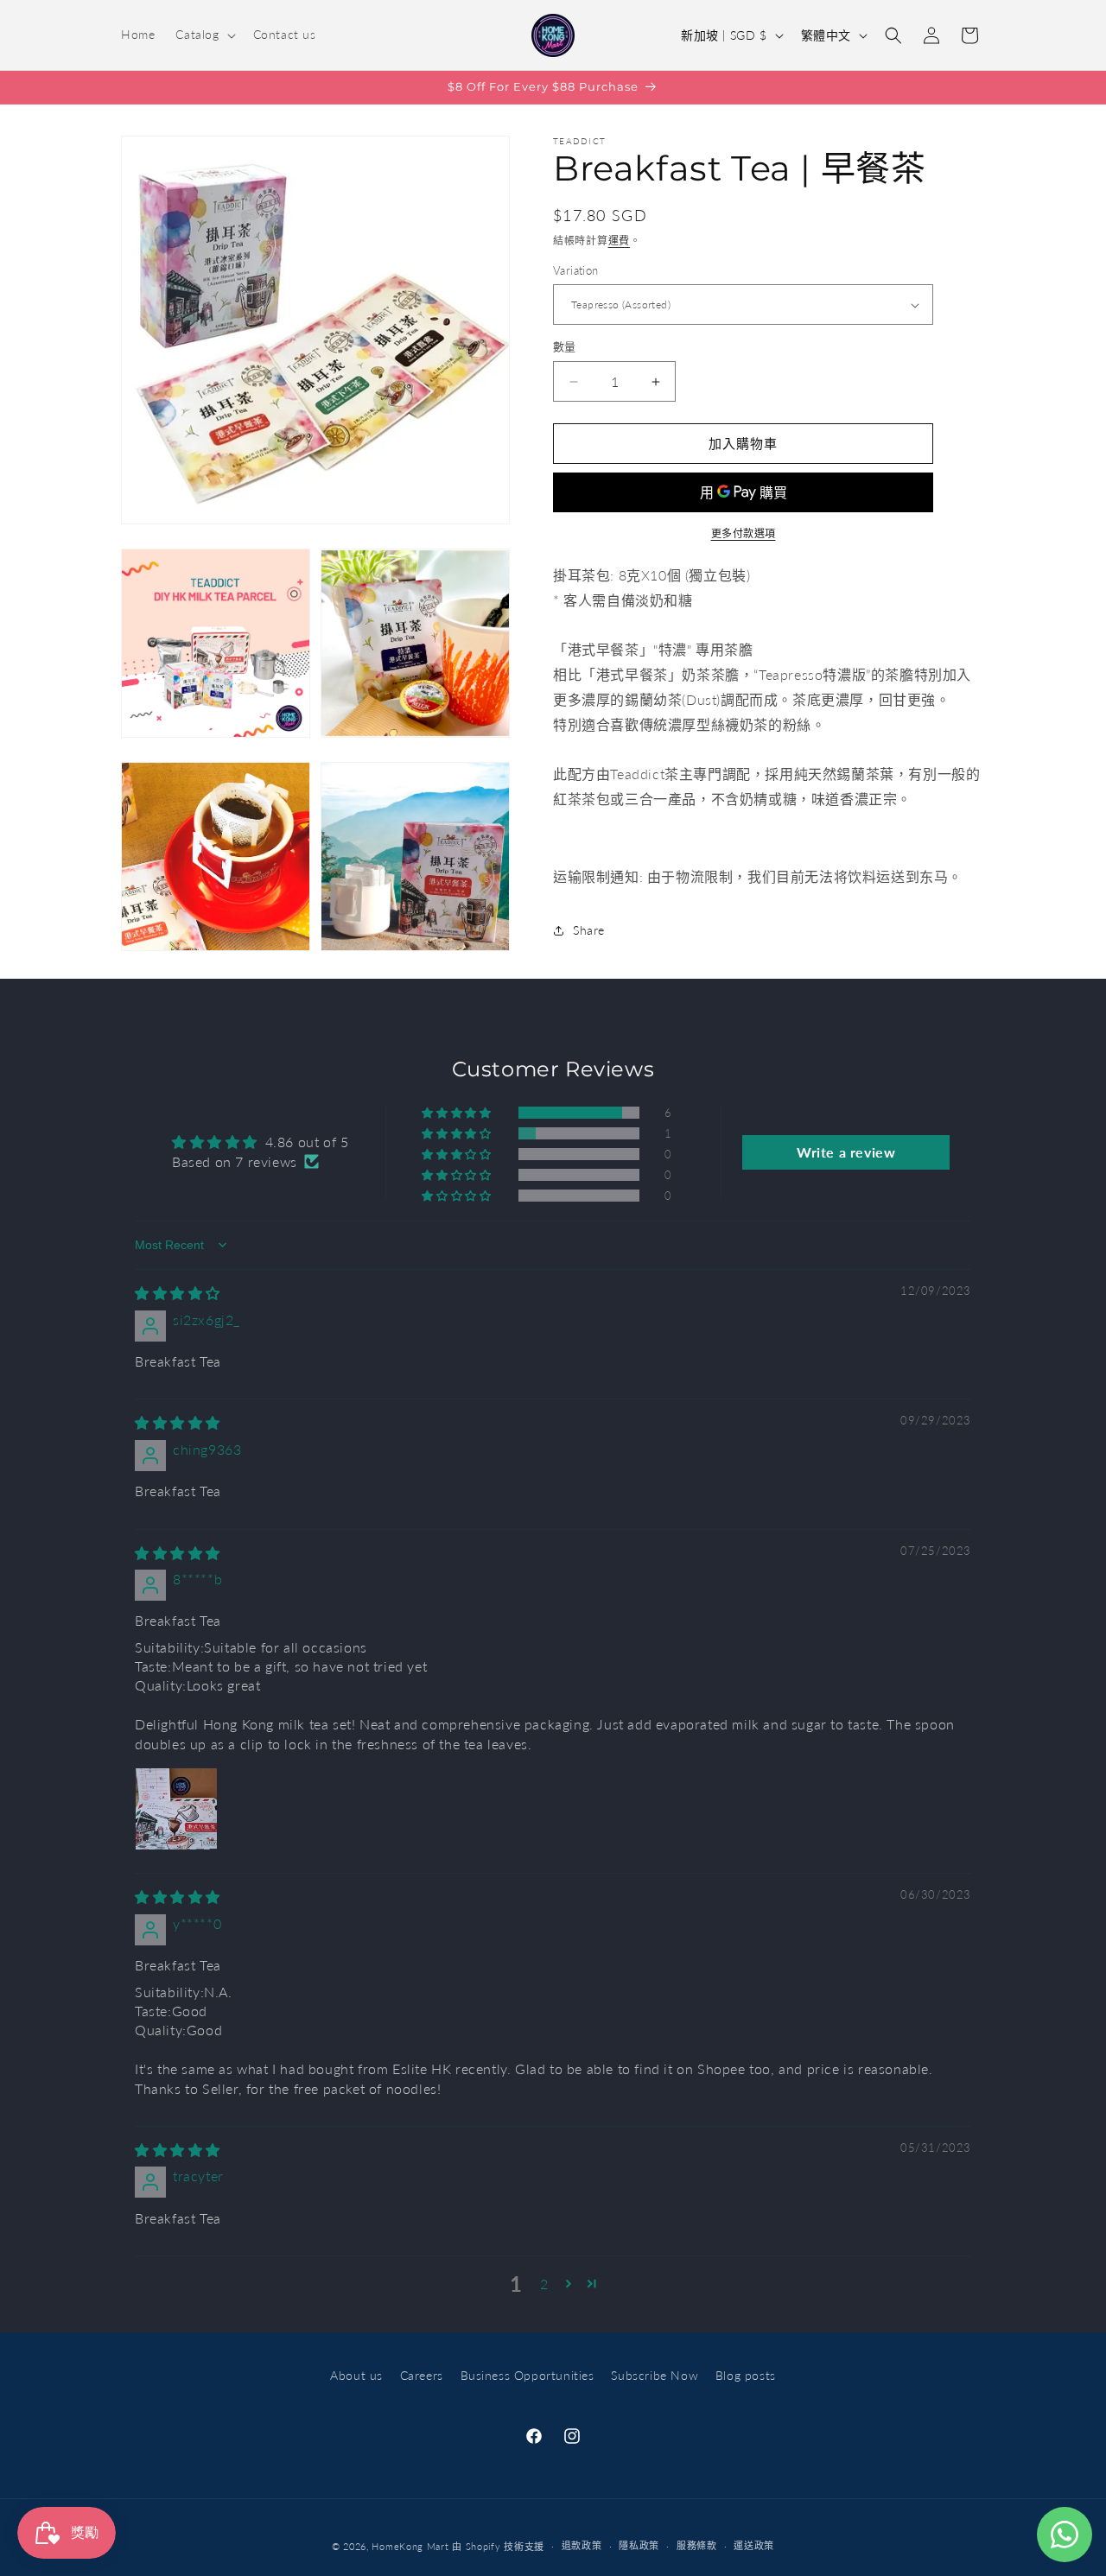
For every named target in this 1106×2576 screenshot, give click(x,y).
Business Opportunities (528, 2375)
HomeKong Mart (410, 2546)
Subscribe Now (655, 2375)
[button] (203, 35)
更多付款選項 (744, 533)
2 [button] (544, 2284)
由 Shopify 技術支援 (498, 2546)
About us (356, 2375)
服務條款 (697, 2545)
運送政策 (754, 2545)
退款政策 (582, 2545)
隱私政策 (639, 2545)
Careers (422, 2375)
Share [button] (589, 930)
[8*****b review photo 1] (176, 1809)
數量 (565, 347)
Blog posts (746, 2375)
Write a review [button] (846, 1152)
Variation (576, 270)
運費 (619, 241)
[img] (178, 1293)
